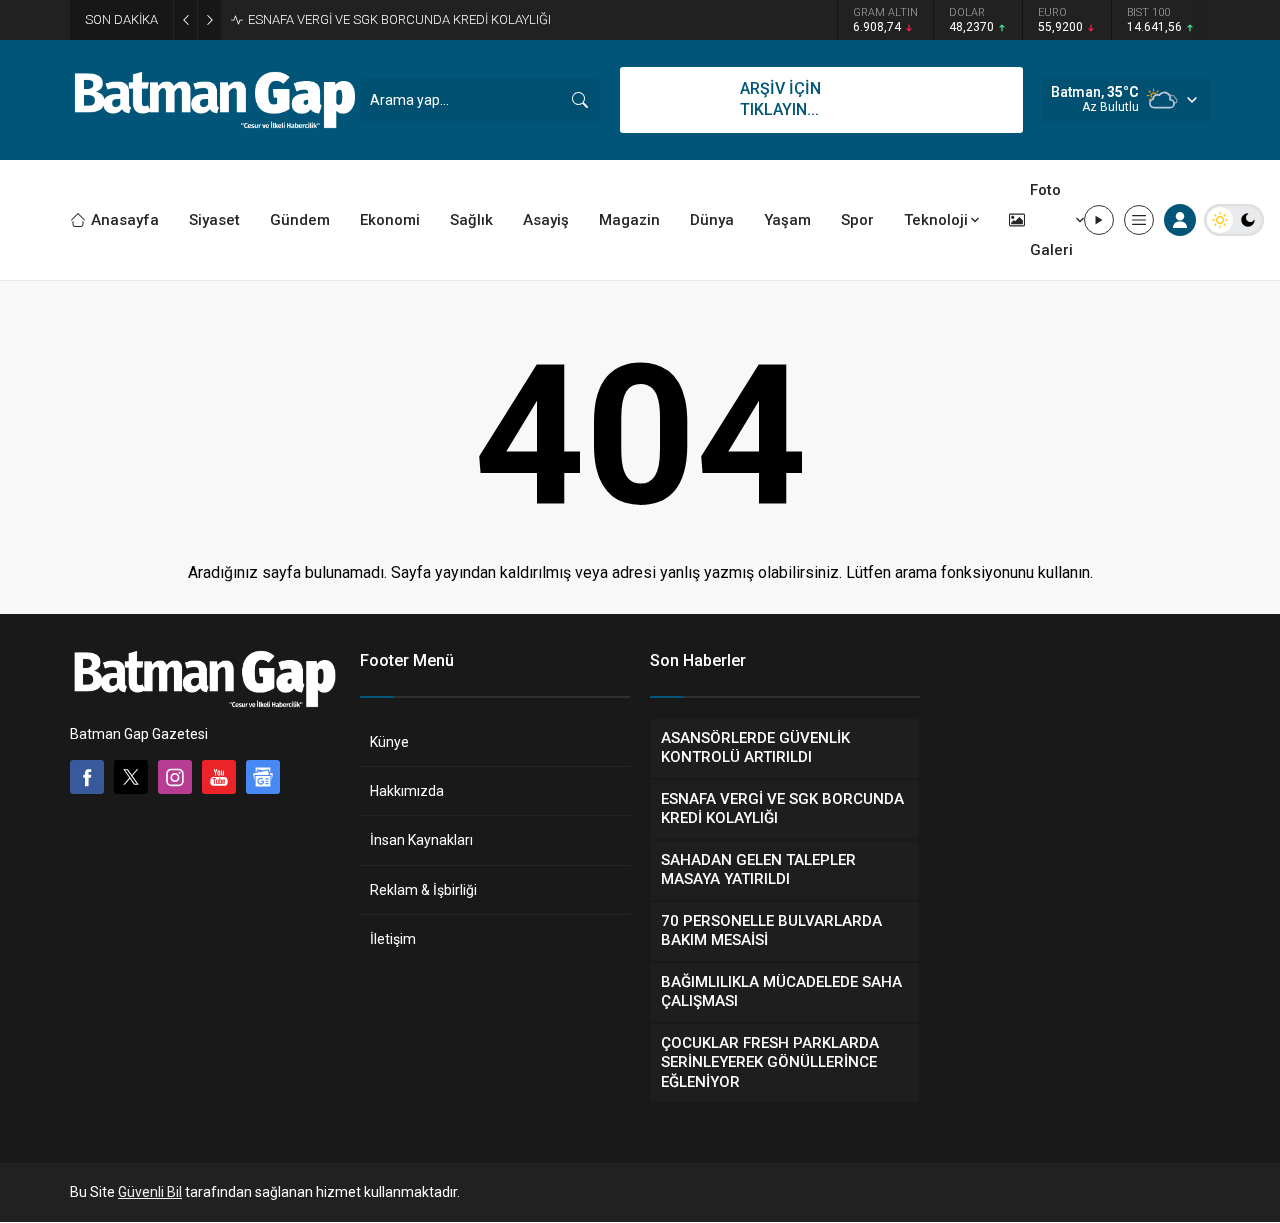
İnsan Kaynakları (421, 840)
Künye (389, 742)
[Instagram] (175, 777)
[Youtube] (219, 777)
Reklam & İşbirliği (423, 890)
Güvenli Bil (150, 1192)
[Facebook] (87, 777)
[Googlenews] (263, 777)
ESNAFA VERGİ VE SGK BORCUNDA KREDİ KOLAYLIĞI (399, 19)
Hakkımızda (407, 791)
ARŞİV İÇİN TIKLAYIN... (780, 99)
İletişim (393, 939)
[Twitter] (131, 777)
